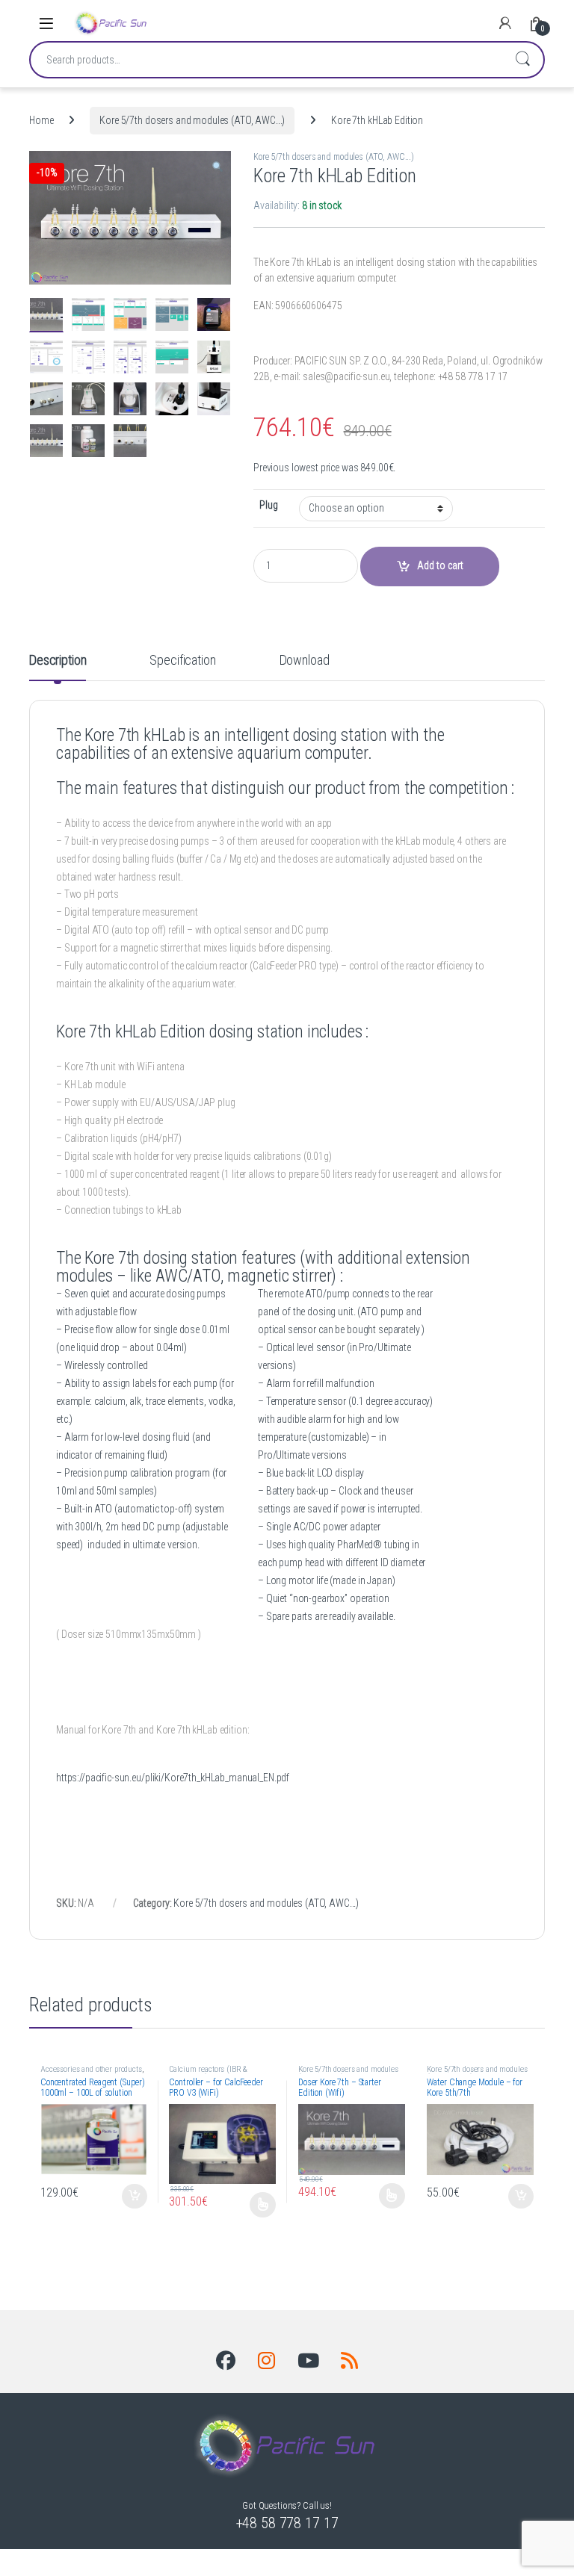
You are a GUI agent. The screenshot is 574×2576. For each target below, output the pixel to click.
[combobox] (266, 60)
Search (522, 60)
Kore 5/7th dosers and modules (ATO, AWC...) (192, 120)
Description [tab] (58, 661)
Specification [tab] (182, 661)
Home (41, 120)
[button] (217, 167)
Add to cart (135, 2197)
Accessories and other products (91, 2069)
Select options (260, 2205)
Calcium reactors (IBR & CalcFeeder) (208, 2074)
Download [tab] (305, 661)
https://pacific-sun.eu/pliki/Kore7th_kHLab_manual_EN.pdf (173, 1778)
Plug (268, 505)
